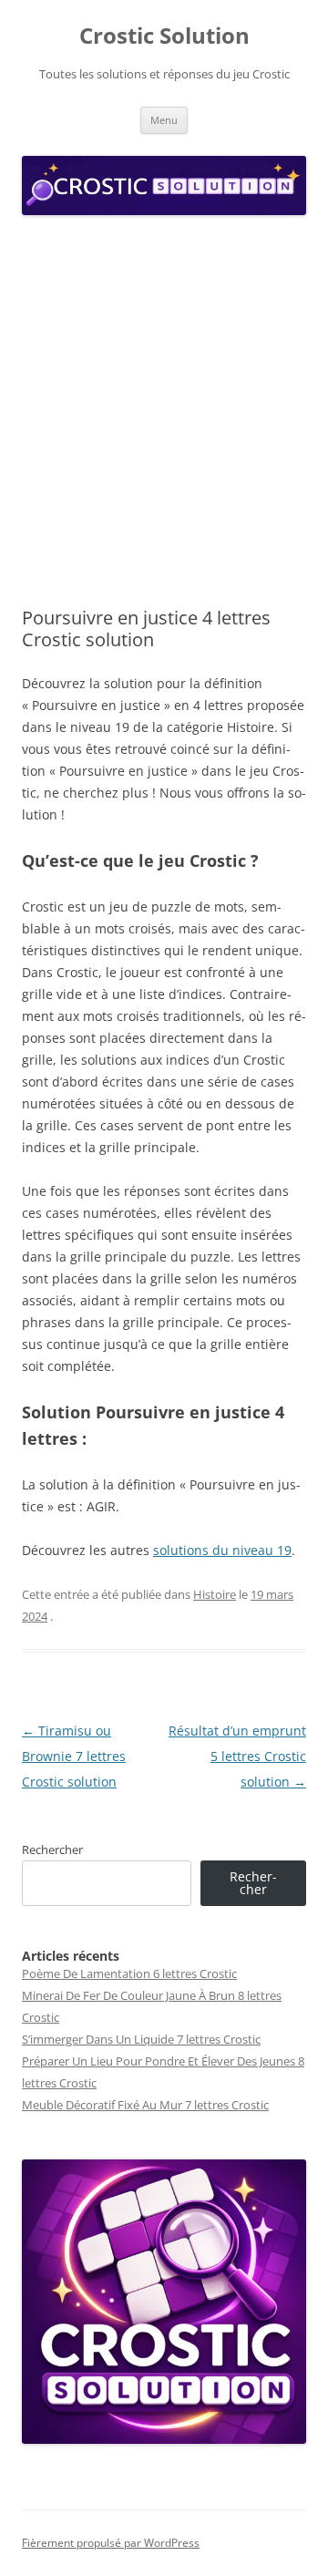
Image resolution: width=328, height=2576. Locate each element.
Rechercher (52, 1850)
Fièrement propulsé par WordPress (111, 2543)
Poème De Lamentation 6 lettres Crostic (129, 1973)
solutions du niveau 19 (222, 1550)
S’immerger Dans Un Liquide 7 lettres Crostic (141, 2039)
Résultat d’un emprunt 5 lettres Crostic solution (237, 1756)
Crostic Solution (164, 36)
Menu (164, 120)
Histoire (215, 1594)
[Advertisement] (164, 412)
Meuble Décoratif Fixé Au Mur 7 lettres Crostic (145, 2105)
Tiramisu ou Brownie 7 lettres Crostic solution (74, 1756)
